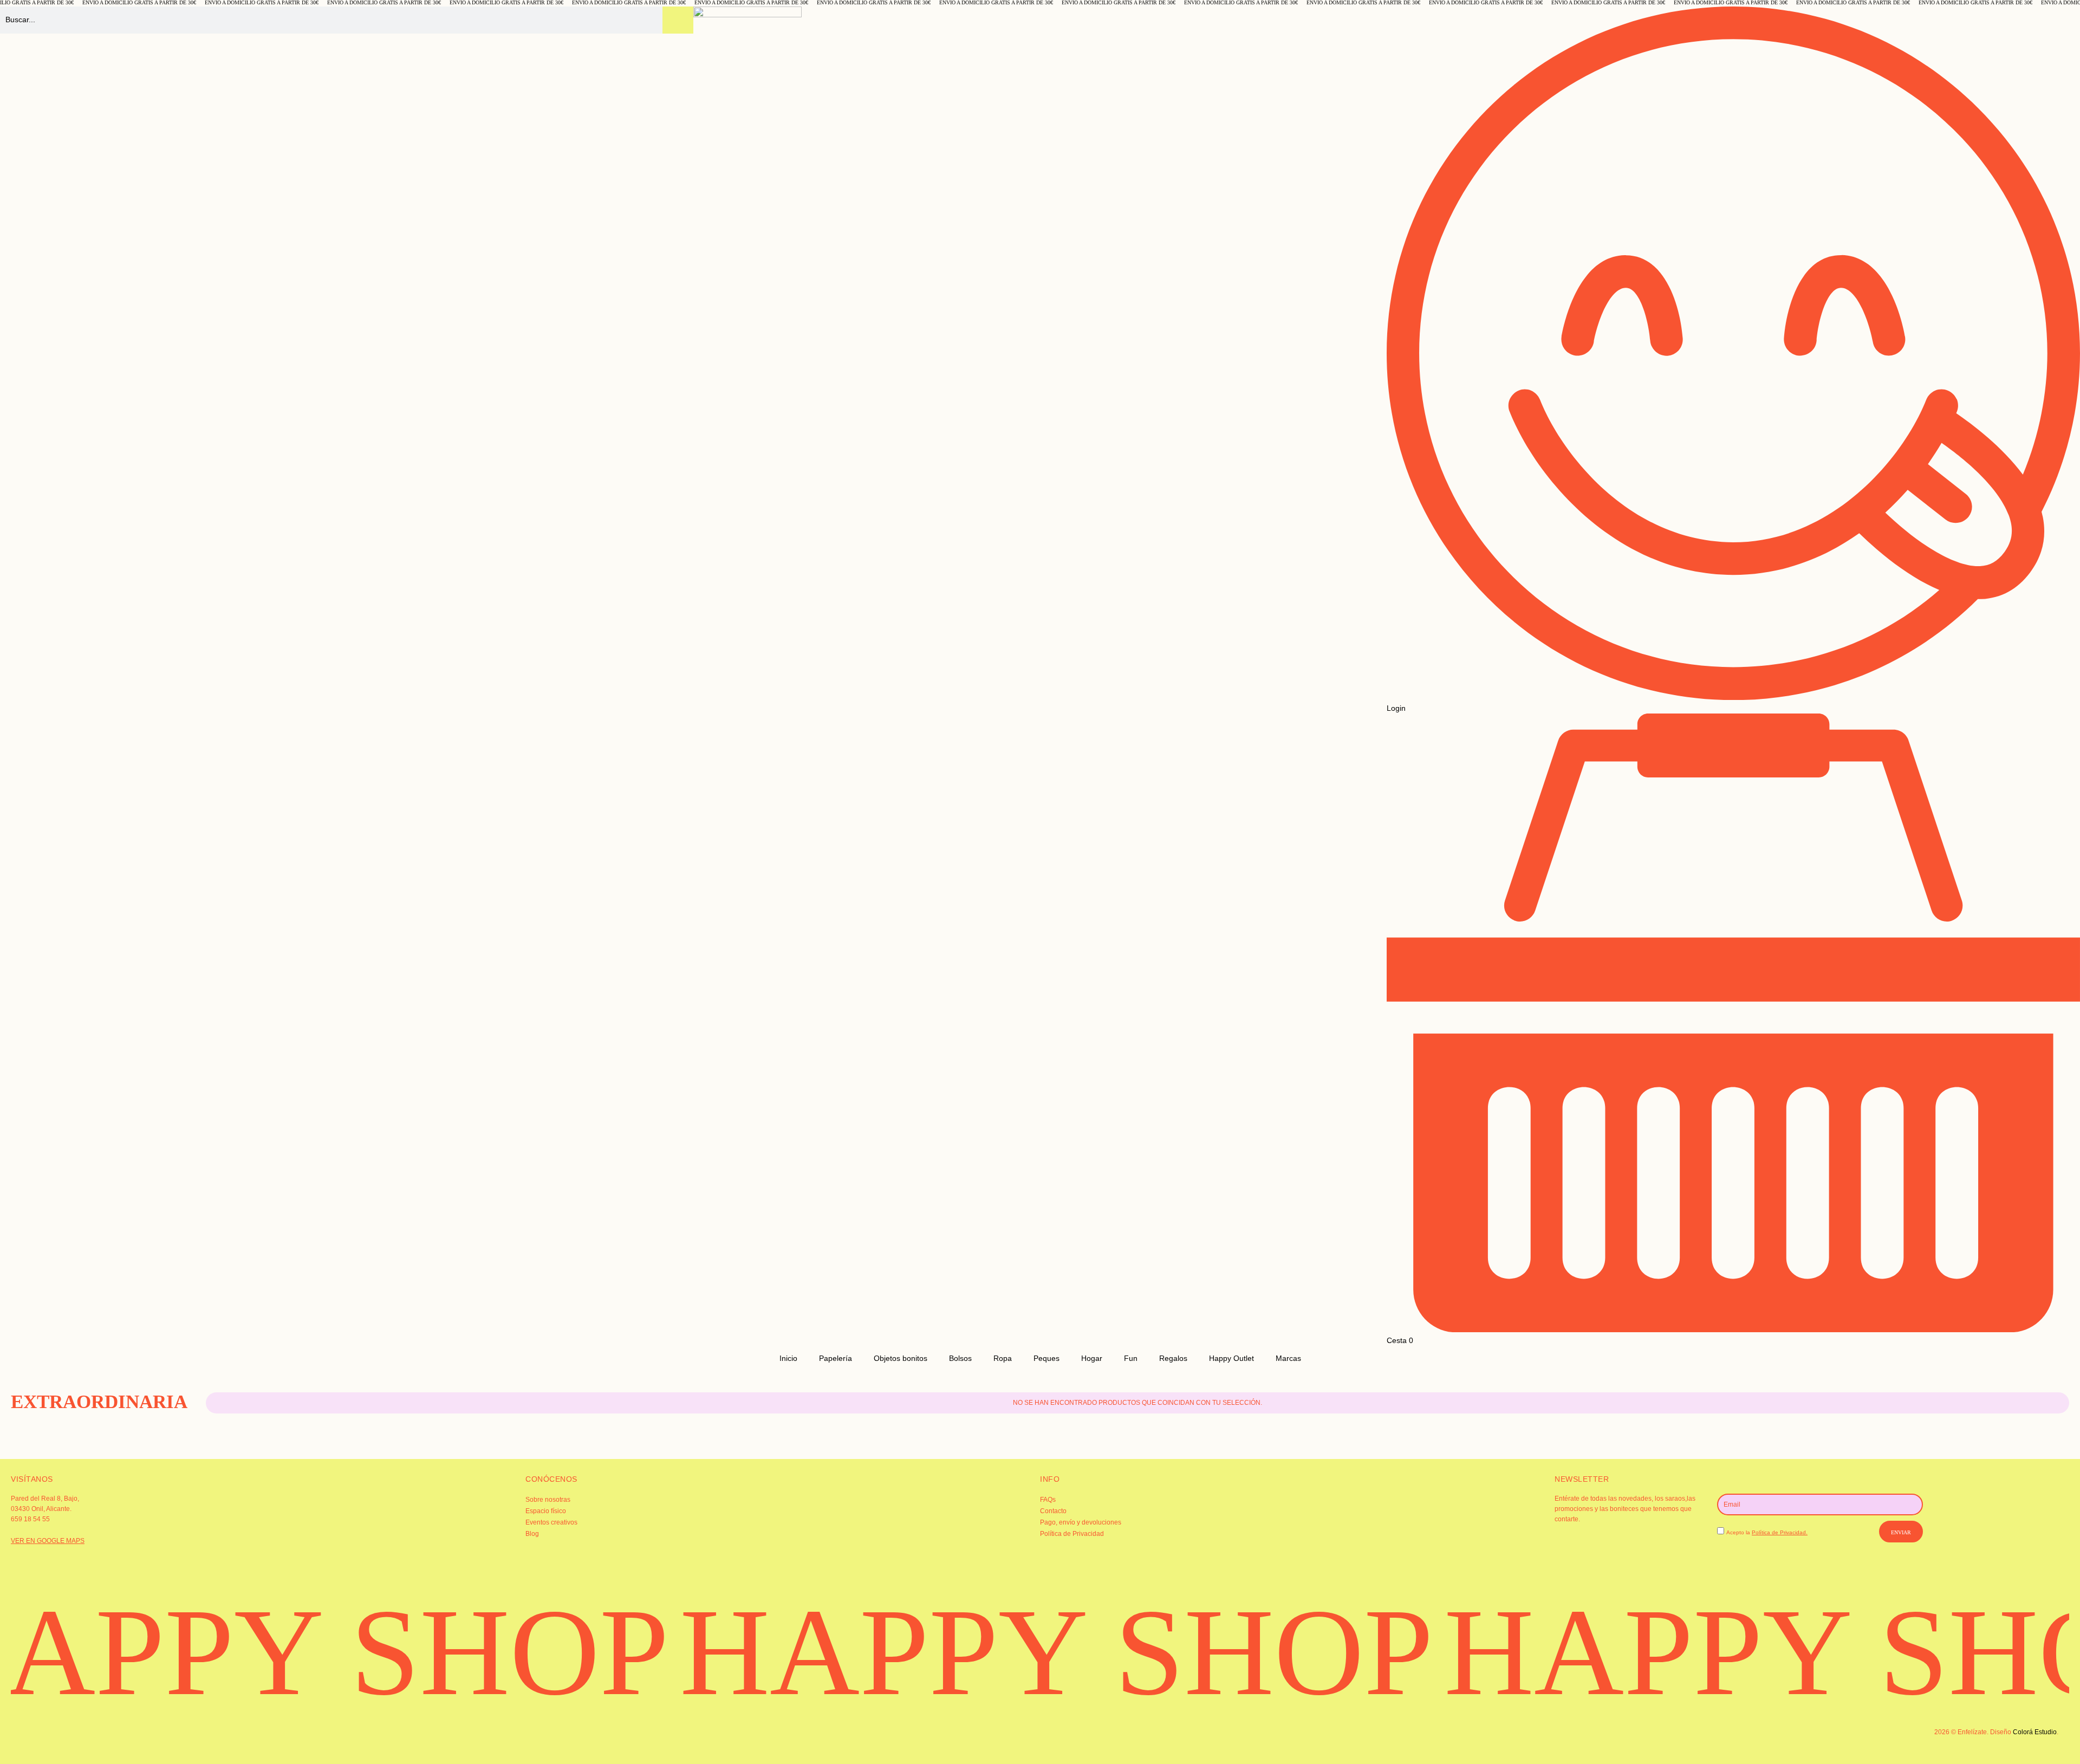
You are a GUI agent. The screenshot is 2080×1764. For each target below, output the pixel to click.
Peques (1046, 1358)
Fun (1131, 1358)
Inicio (788, 1358)
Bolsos (960, 1358)
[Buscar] (678, 20)
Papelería (836, 1358)
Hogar (1092, 1358)
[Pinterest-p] (721, 1740)
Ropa (1003, 1358)
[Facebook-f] (378, 1740)
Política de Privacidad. (1780, 1532)
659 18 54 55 (30, 1519)
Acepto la (1767, 1532)
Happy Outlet (1231, 1358)
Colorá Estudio (2035, 1732)
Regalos (1173, 1358)
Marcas (1288, 1358)
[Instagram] (35, 1740)
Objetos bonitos (901, 1358)
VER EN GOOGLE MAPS (48, 1541)
